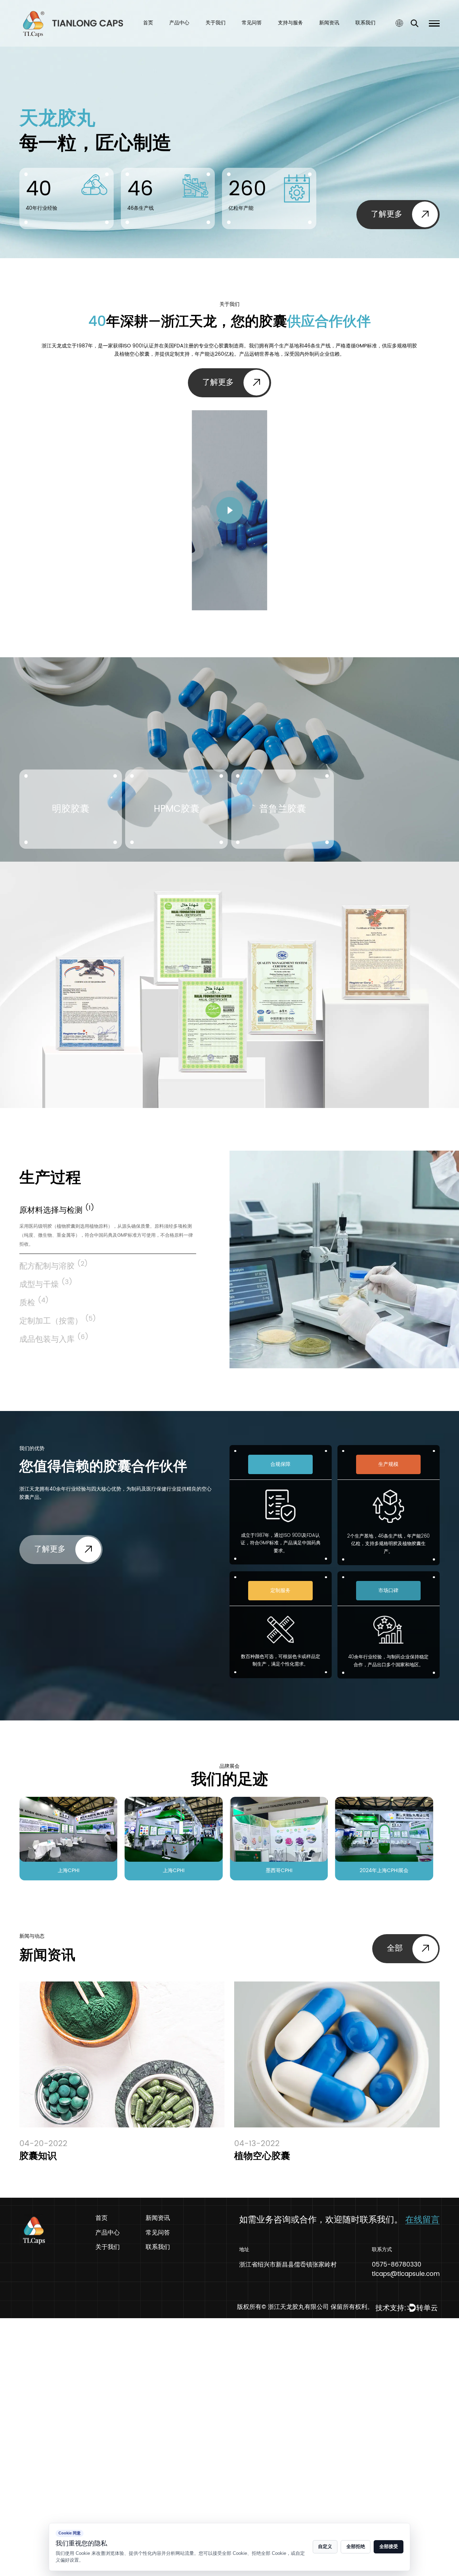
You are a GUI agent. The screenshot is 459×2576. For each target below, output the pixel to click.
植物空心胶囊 (262, 2156)
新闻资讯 (329, 23)
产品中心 (179, 23)
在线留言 (422, 2220)
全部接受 (389, 2547)
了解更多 (387, 214)
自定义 (325, 2547)
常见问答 (252, 23)
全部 (395, 1948)
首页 (148, 23)
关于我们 (216, 23)
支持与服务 (290, 23)
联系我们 (365, 23)
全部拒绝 (356, 2547)
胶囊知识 (38, 2156)
